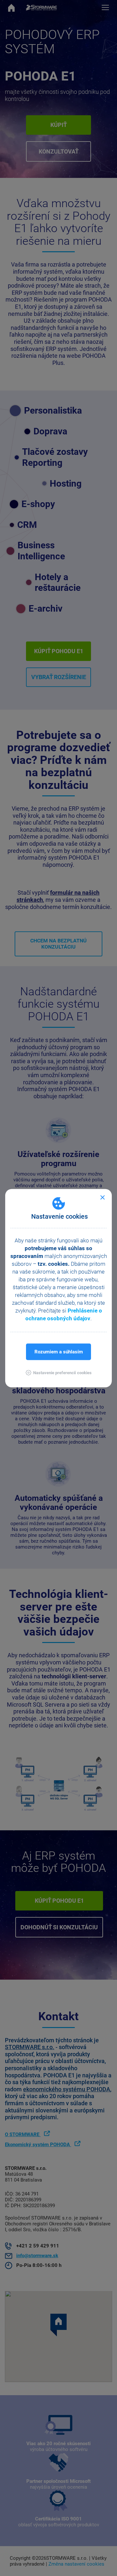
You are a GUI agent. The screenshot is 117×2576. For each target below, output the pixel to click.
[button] (59, 1372)
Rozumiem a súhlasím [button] (59, 1351)
